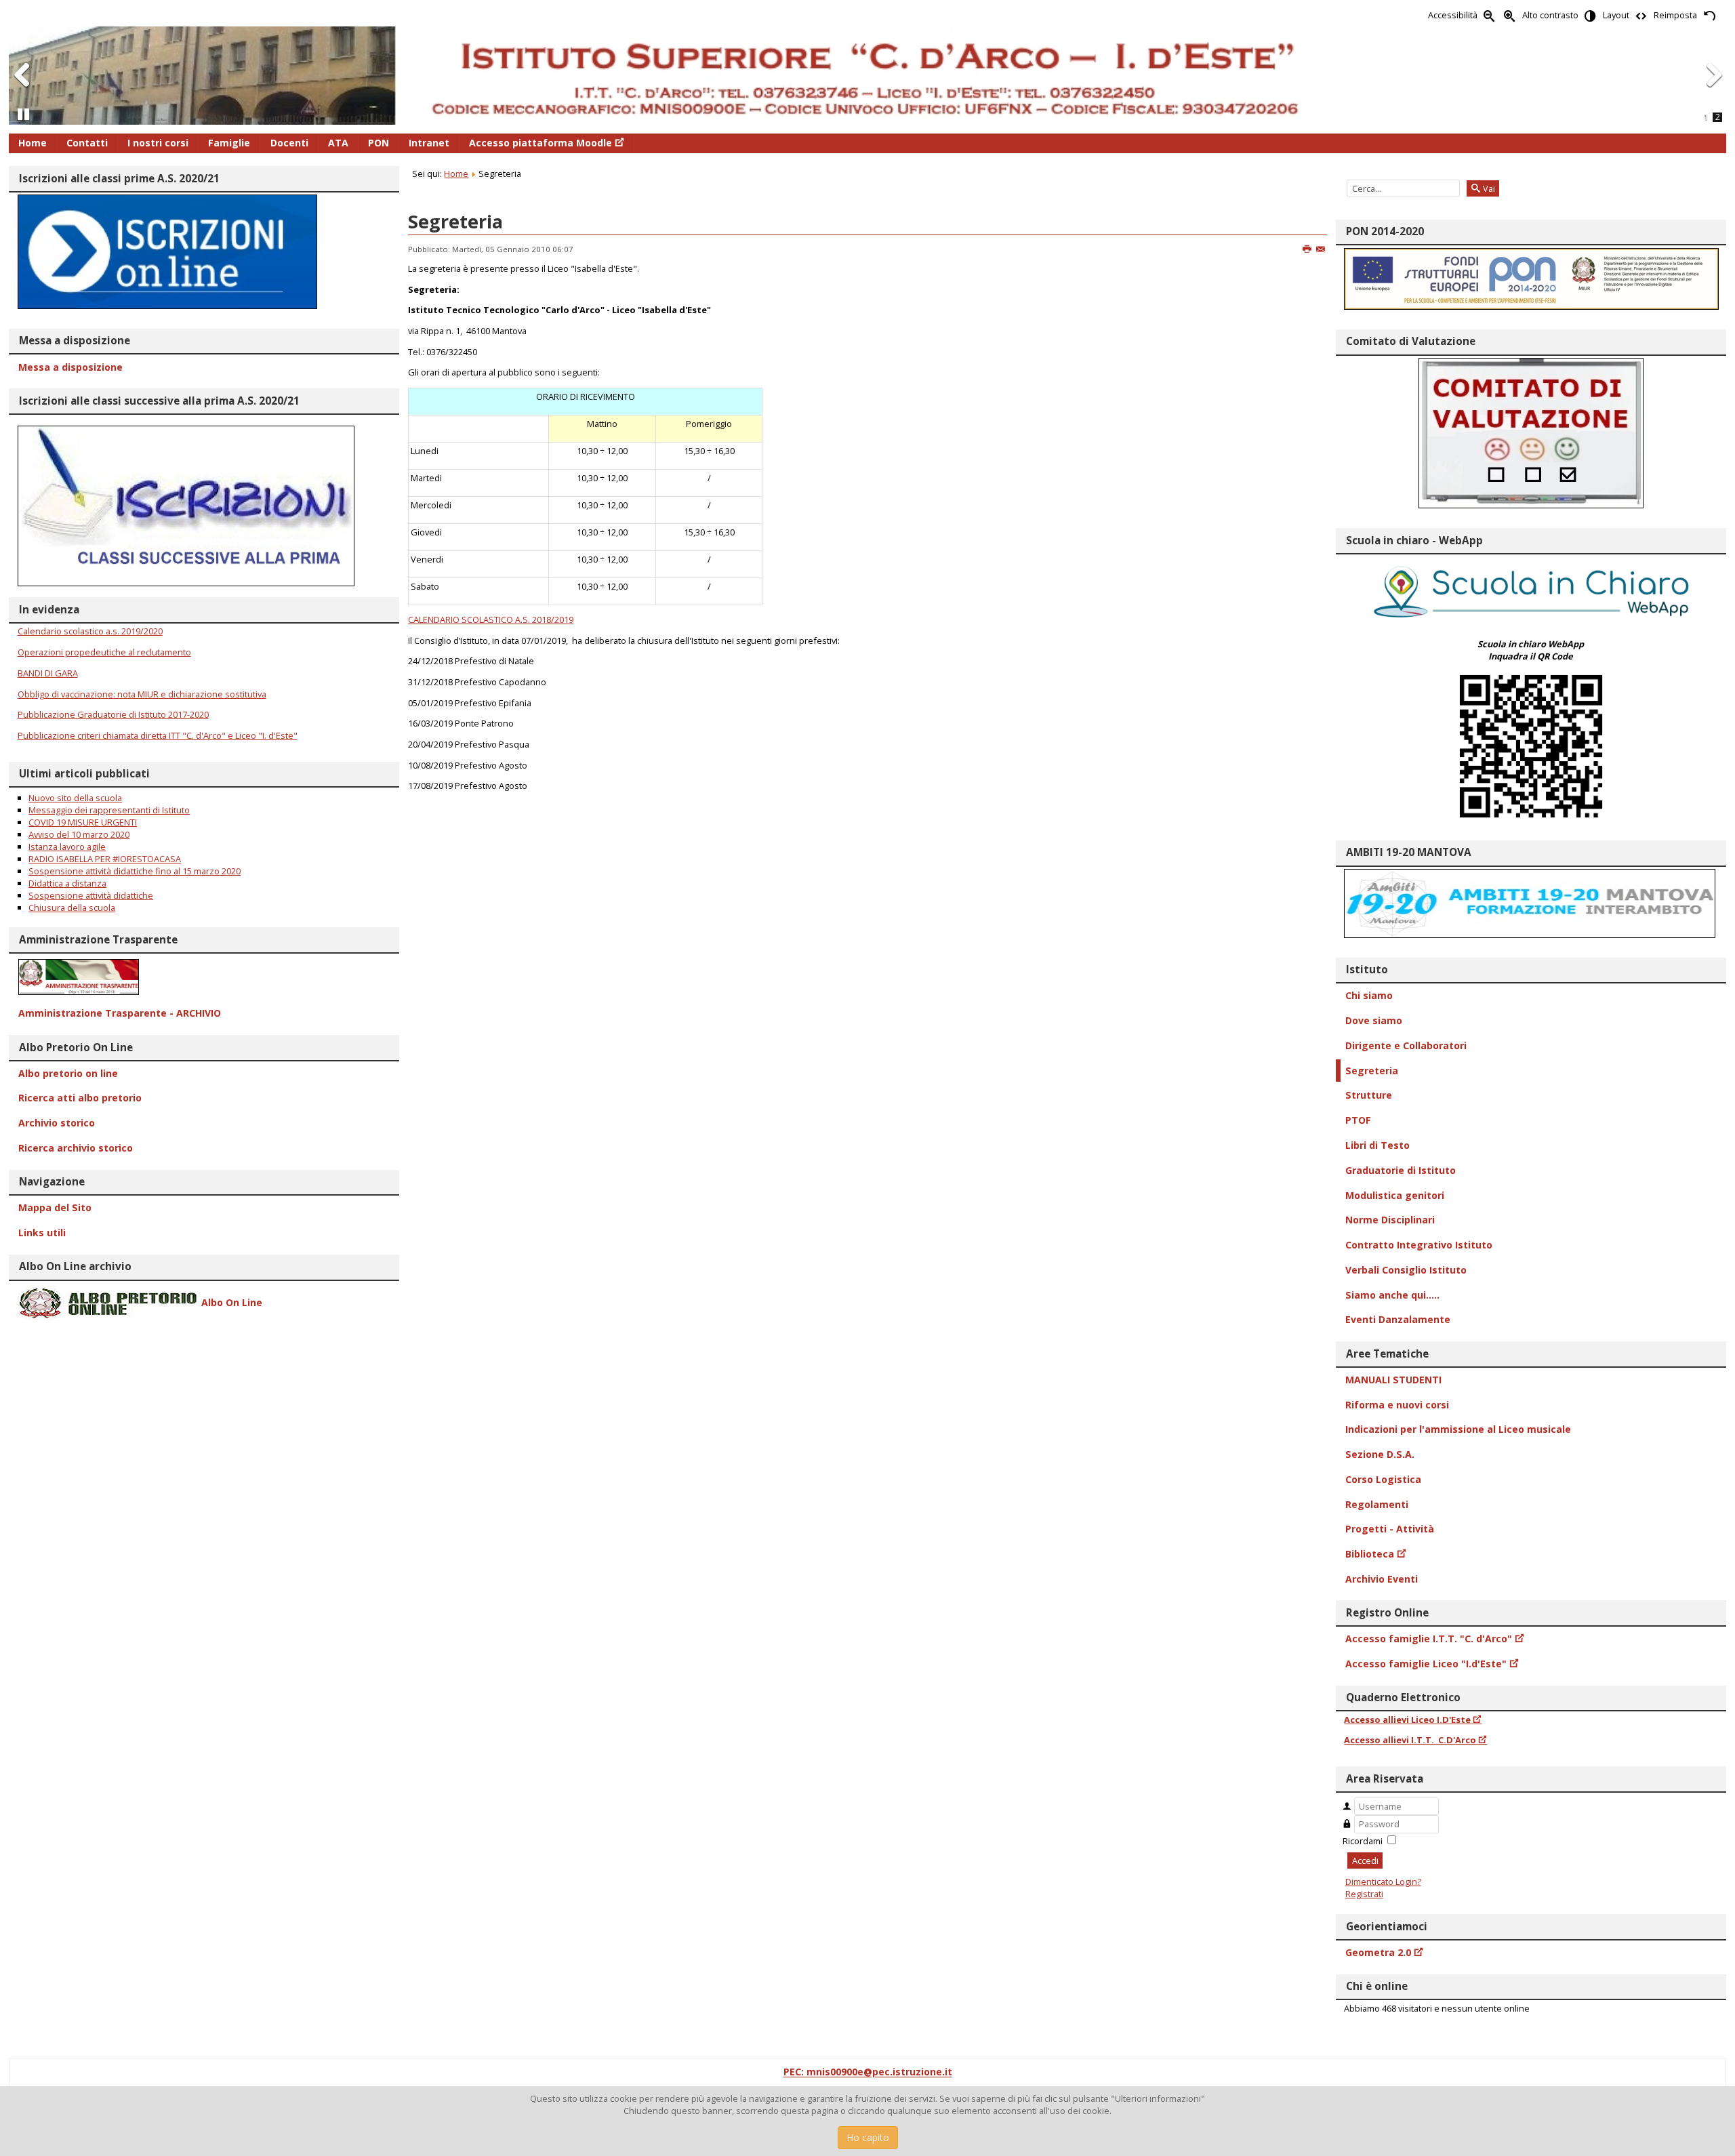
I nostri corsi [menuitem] (158, 143)
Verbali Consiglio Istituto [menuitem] (1406, 1270)
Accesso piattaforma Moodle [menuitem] (540, 143)
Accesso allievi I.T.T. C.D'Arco (1410, 1740)
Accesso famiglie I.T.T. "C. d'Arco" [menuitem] (1429, 1639)
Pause (24, 120)
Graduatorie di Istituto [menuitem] (1401, 1170)
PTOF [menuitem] (1358, 1120)
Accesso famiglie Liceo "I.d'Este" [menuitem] (1426, 1664)
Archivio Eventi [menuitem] (1382, 1579)
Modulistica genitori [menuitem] (1395, 1195)
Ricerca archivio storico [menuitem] (76, 1148)
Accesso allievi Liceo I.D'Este (1407, 1720)
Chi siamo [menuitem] (1369, 995)
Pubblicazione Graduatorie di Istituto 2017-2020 (113, 714)
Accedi (1365, 1860)
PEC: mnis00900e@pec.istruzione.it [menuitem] (868, 2072)
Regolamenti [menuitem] (1377, 1504)
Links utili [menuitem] (42, 1233)
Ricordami (1363, 1841)
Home (456, 174)
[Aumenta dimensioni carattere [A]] (1510, 15)
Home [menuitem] (33, 143)
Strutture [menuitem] (1369, 1095)
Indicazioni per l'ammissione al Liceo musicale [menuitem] (1458, 1429)
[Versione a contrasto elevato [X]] (1591, 15)
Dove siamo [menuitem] (1374, 1020)
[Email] (1321, 249)
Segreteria (455, 221)
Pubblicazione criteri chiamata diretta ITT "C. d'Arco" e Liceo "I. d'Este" (158, 735)
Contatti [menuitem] (87, 143)
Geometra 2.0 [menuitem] (1378, 1952)
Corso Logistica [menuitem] (1383, 1479)
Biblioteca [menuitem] (1370, 1554)
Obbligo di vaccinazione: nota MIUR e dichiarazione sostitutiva (142, 694)
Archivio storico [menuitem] (57, 1123)
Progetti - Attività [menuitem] (1390, 1529)
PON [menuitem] (379, 143)
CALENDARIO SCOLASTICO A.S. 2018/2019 (491, 619)
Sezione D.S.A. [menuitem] (1380, 1454)
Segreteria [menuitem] (1372, 1071)
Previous (22, 88)
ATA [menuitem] (338, 143)
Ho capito (868, 2137)
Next (1713, 88)
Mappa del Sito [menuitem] (55, 1207)
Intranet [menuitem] (429, 143)
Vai (1488, 188)
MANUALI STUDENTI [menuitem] (1393, 1380)
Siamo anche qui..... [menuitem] (1392, 1295)
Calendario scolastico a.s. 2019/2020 (90, 631)
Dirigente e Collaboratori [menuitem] (1406, 1045)
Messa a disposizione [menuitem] (70, 367)
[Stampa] (1308, 249)
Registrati (1364, 1894)
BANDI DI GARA (48, 673)
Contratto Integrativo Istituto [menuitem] (1419, 1245)
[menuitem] (204, 977)
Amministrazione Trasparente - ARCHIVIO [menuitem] (120, 1013)
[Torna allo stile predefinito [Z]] (1709, 15)
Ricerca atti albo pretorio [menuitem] (80, 1098)
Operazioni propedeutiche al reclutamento (104, 652)
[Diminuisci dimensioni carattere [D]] (1490, 15)
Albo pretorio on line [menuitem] (68, 1073)
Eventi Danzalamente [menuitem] (1398, 1319)
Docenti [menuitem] (289, 143)
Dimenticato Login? (1383, 1882)
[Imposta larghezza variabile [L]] (1641, 15)
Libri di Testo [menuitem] (1377, 1145)
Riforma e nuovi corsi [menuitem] (1397, 1405)
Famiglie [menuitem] (229, 143)
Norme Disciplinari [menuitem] (1390, 1220)
